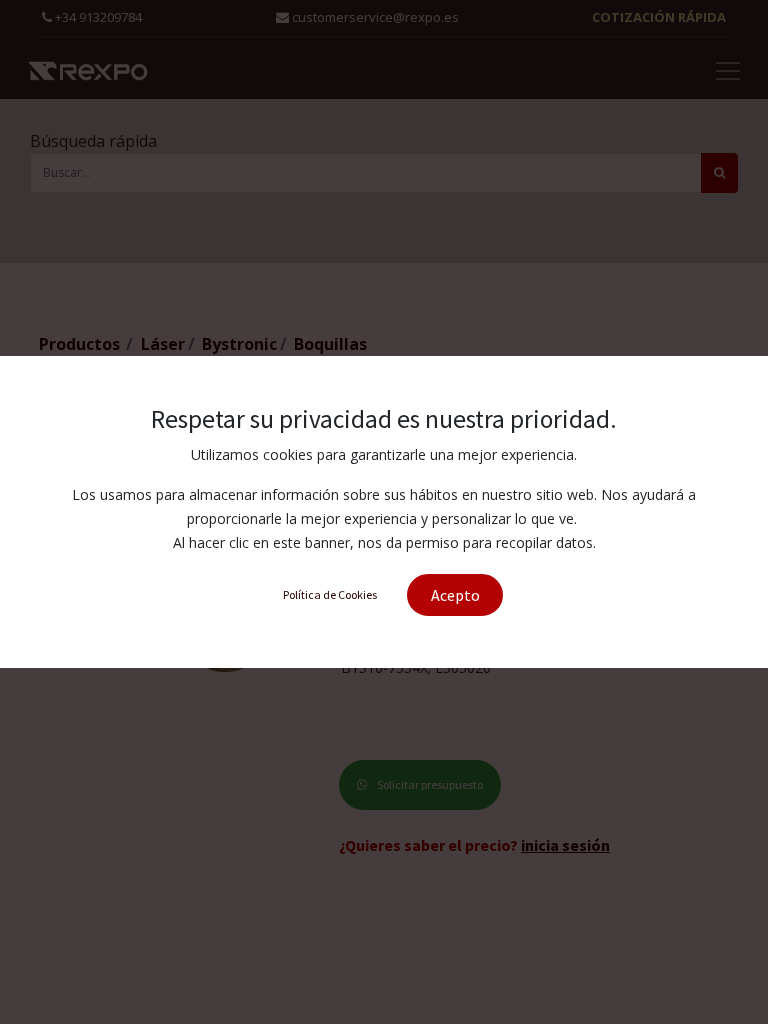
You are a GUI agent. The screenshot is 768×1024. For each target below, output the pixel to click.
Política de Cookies (330, 594)
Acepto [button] (455, 595)
